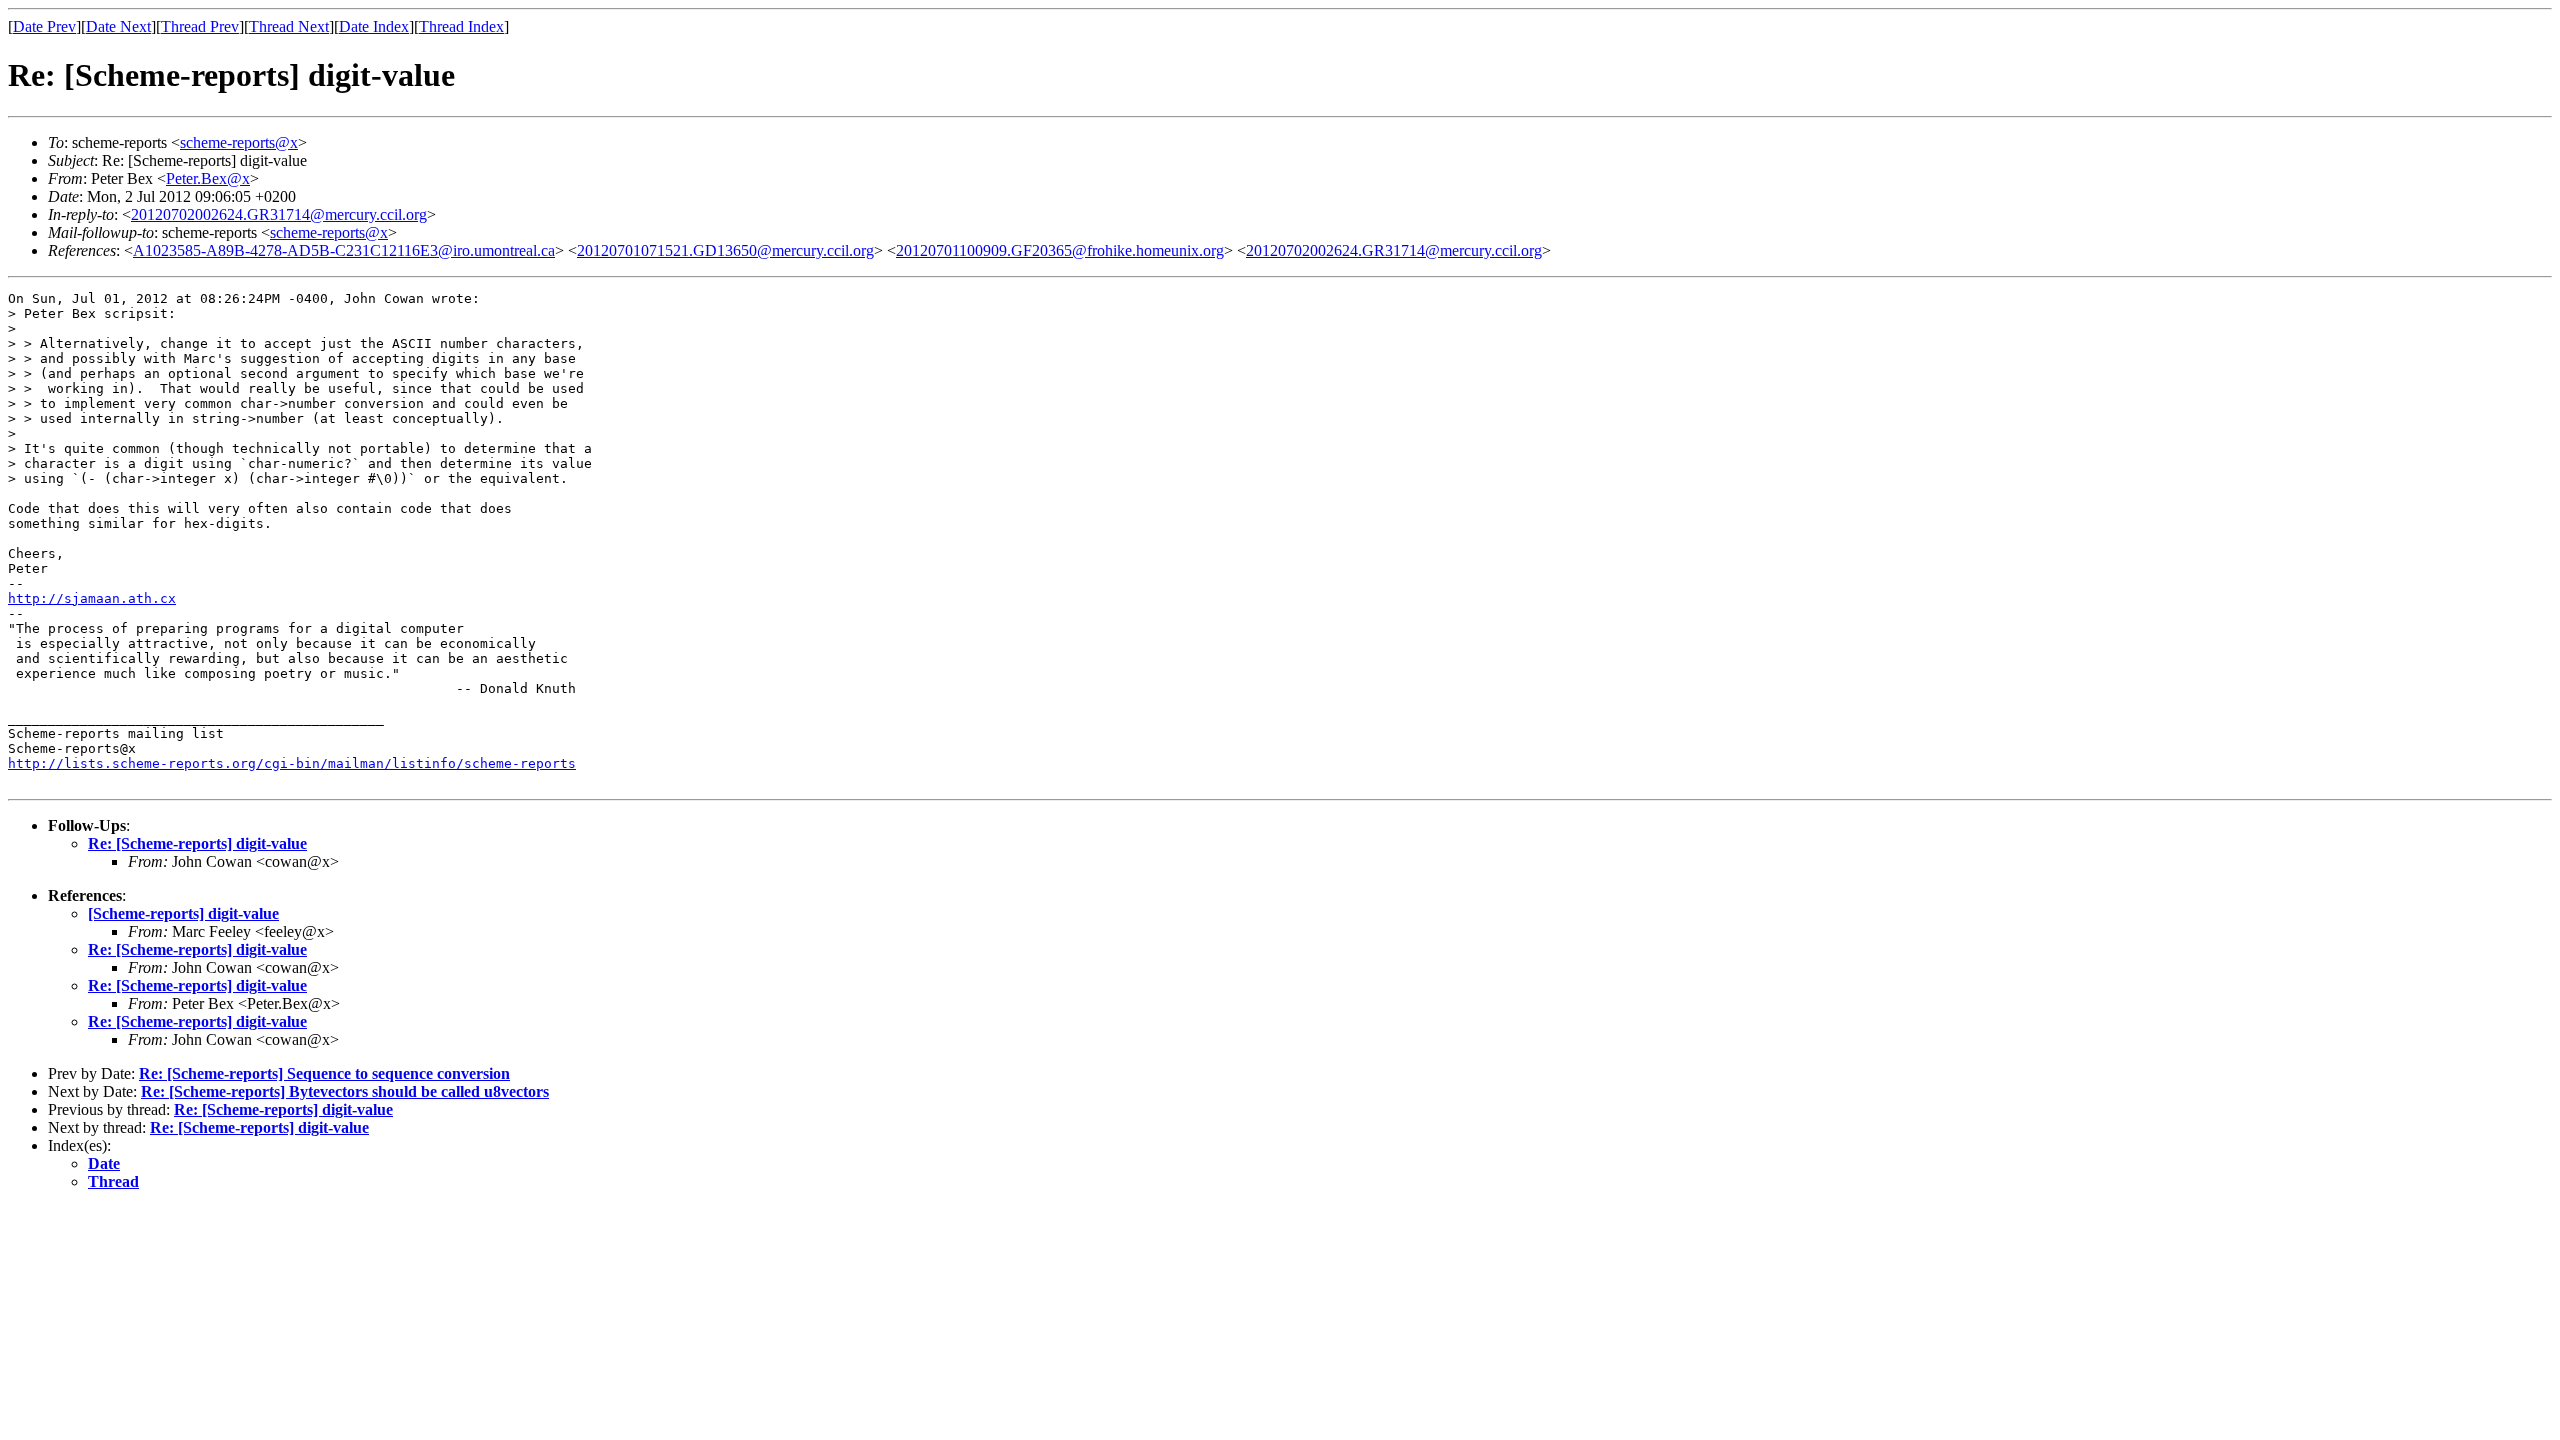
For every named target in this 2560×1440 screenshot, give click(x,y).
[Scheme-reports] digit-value (183, 913)
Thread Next (289, 26)
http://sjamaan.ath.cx (92, 598)
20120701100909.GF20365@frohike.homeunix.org (1060, 250)
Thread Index (461, 26)
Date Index (374, 26)
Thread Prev (200, 26)
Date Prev (44, 26)
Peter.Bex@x (208, 178)
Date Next (118, 26)
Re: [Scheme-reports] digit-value (197, 843)
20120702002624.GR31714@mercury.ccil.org (279, 214)
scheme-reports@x (239, 142)
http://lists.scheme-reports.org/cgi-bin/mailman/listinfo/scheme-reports (292, 763)
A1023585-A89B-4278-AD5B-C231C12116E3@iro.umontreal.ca (344, 250)
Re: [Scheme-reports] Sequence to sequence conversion (324, 1073)
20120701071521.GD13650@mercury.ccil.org (725, 250)
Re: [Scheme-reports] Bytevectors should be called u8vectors (345, 1091)
